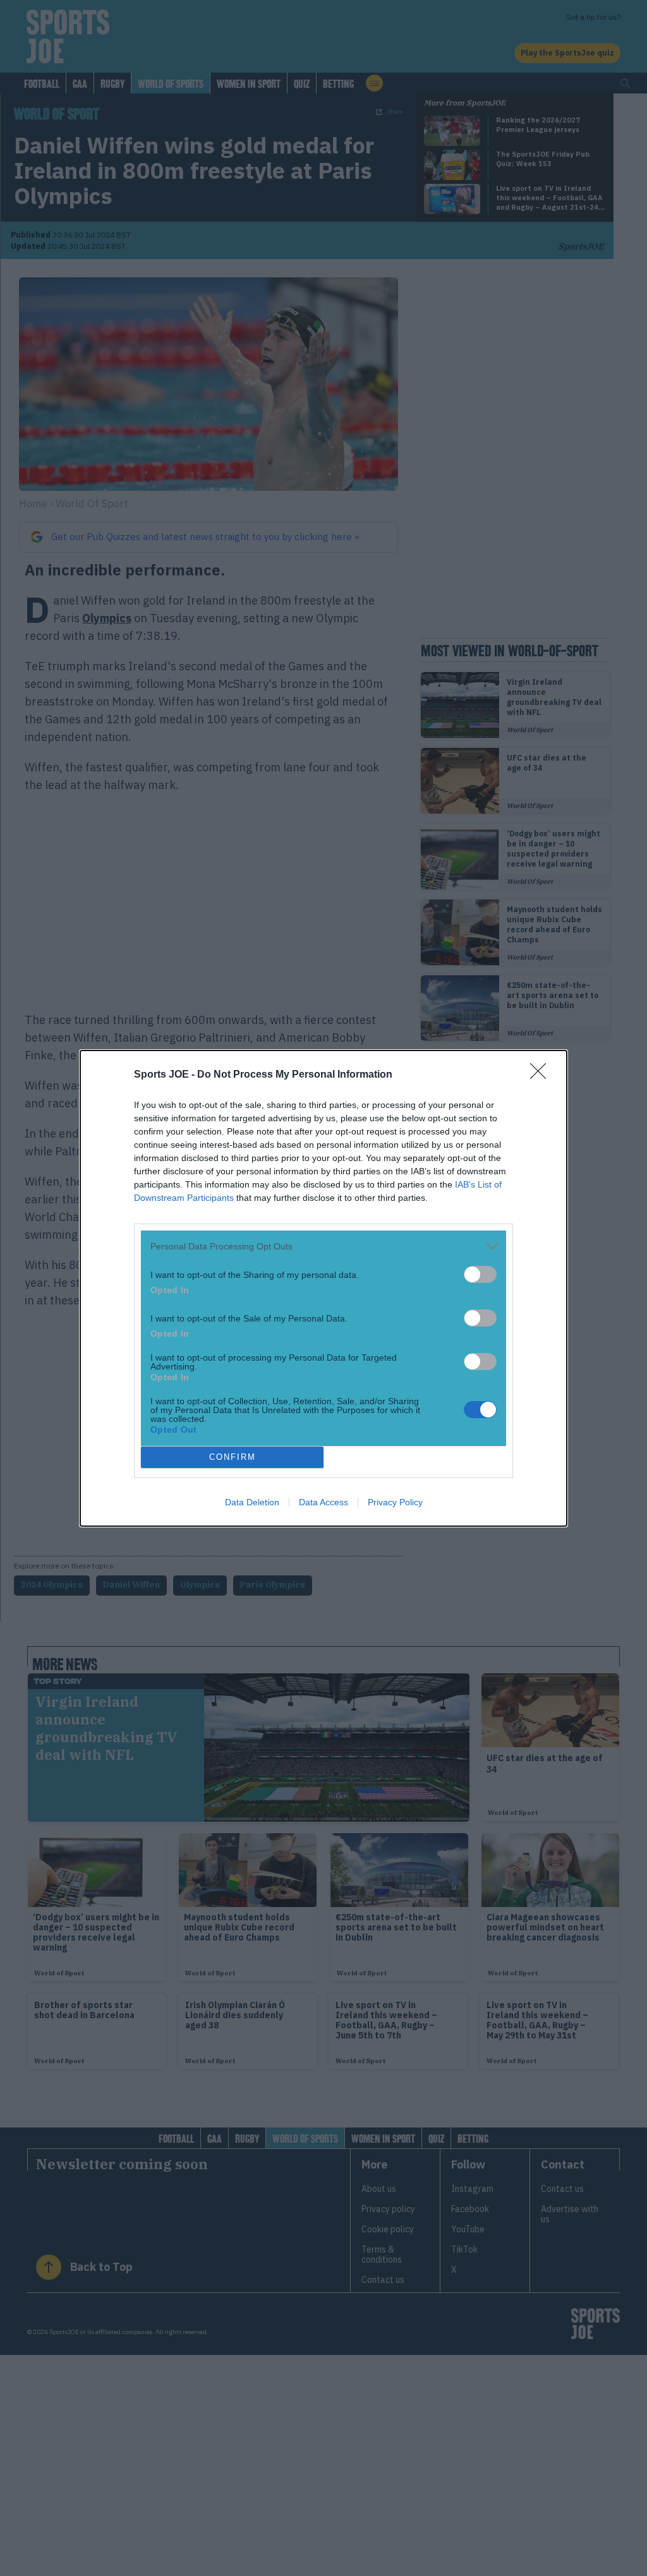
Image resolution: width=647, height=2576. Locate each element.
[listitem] (323, 1247)
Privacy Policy (395, 1502)
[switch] (480, 1274)
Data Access (323, 1502)
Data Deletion (252, 1502)
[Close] (542, 1075)
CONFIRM (233, 1457)
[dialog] (323, 1288)
